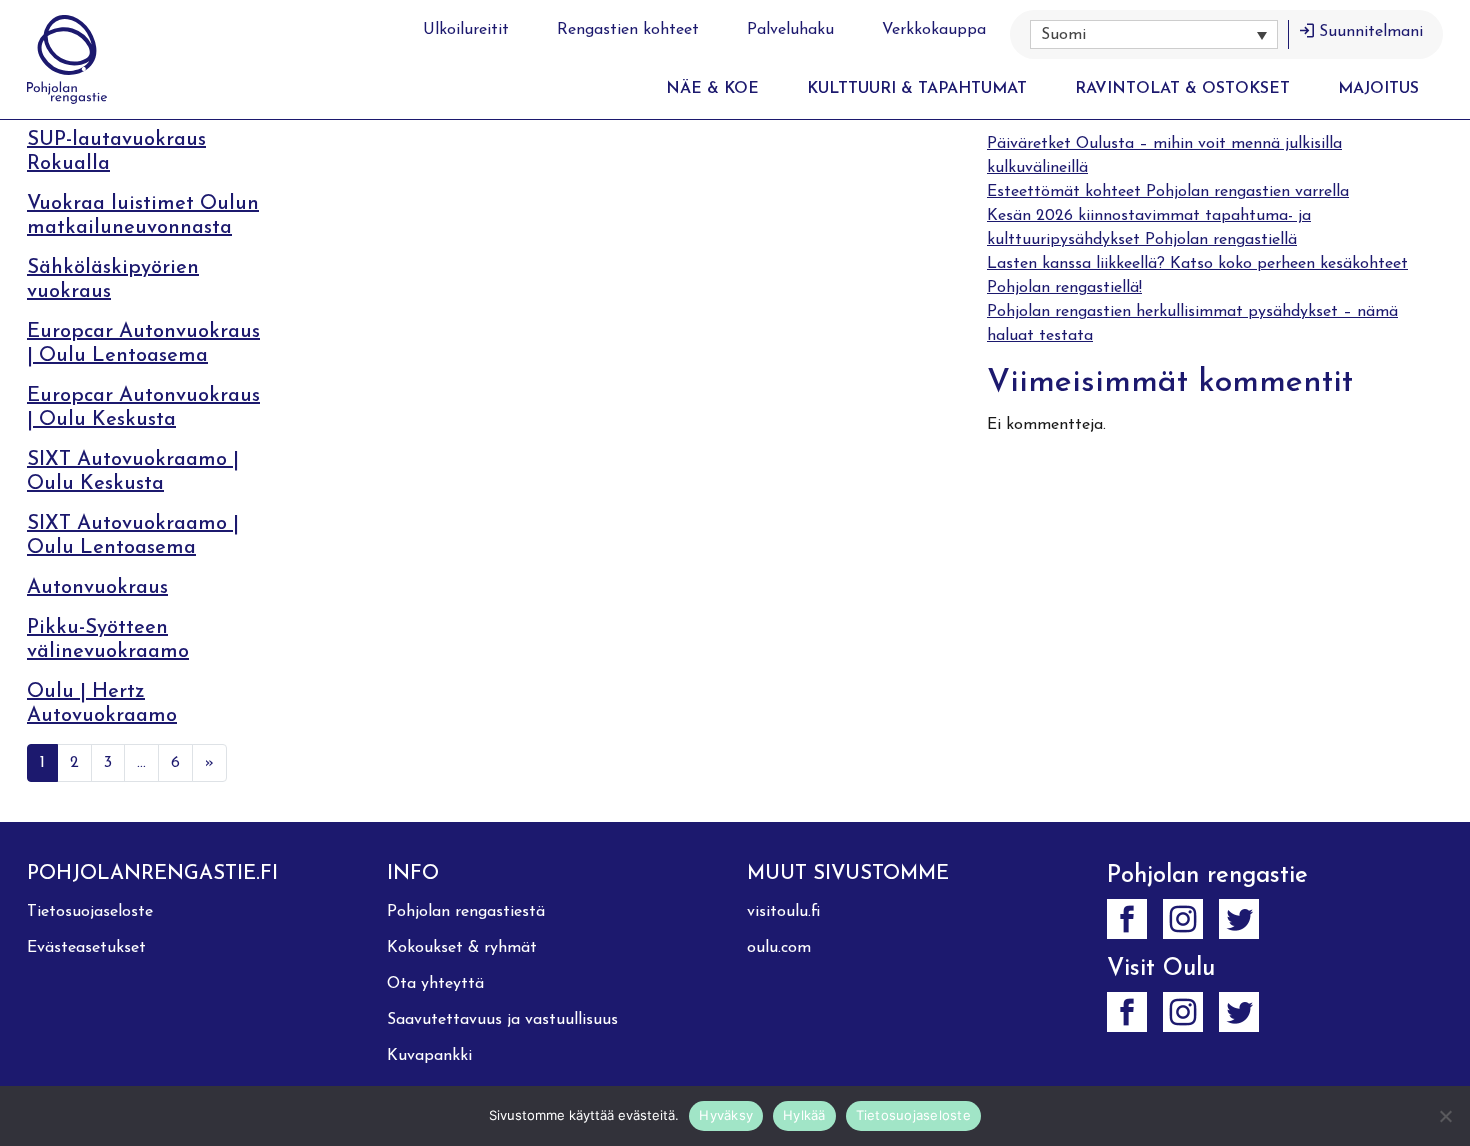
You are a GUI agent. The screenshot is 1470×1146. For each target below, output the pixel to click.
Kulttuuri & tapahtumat (917, 89)
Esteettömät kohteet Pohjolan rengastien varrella (1168, 192)
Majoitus (1378, 89)
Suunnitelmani (1371, 32)
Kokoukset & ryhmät (462, 948)
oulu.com (779, 948)
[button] (1154, 34)
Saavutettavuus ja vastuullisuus (502, 1020)
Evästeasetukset (86, 948)
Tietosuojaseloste (90, 912)
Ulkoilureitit (466, 30)
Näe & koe (712, 89)
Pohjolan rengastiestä (466, 912)
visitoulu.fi (783, 912)
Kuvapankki (429, 1056)
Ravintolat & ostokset (1182, 89)
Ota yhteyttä (435, 984)
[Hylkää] (1445, 1116)
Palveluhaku (790, 30)
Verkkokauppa (934, 30)
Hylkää (804, 1115)
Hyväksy (726, 1115)
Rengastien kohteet (628, 30)
